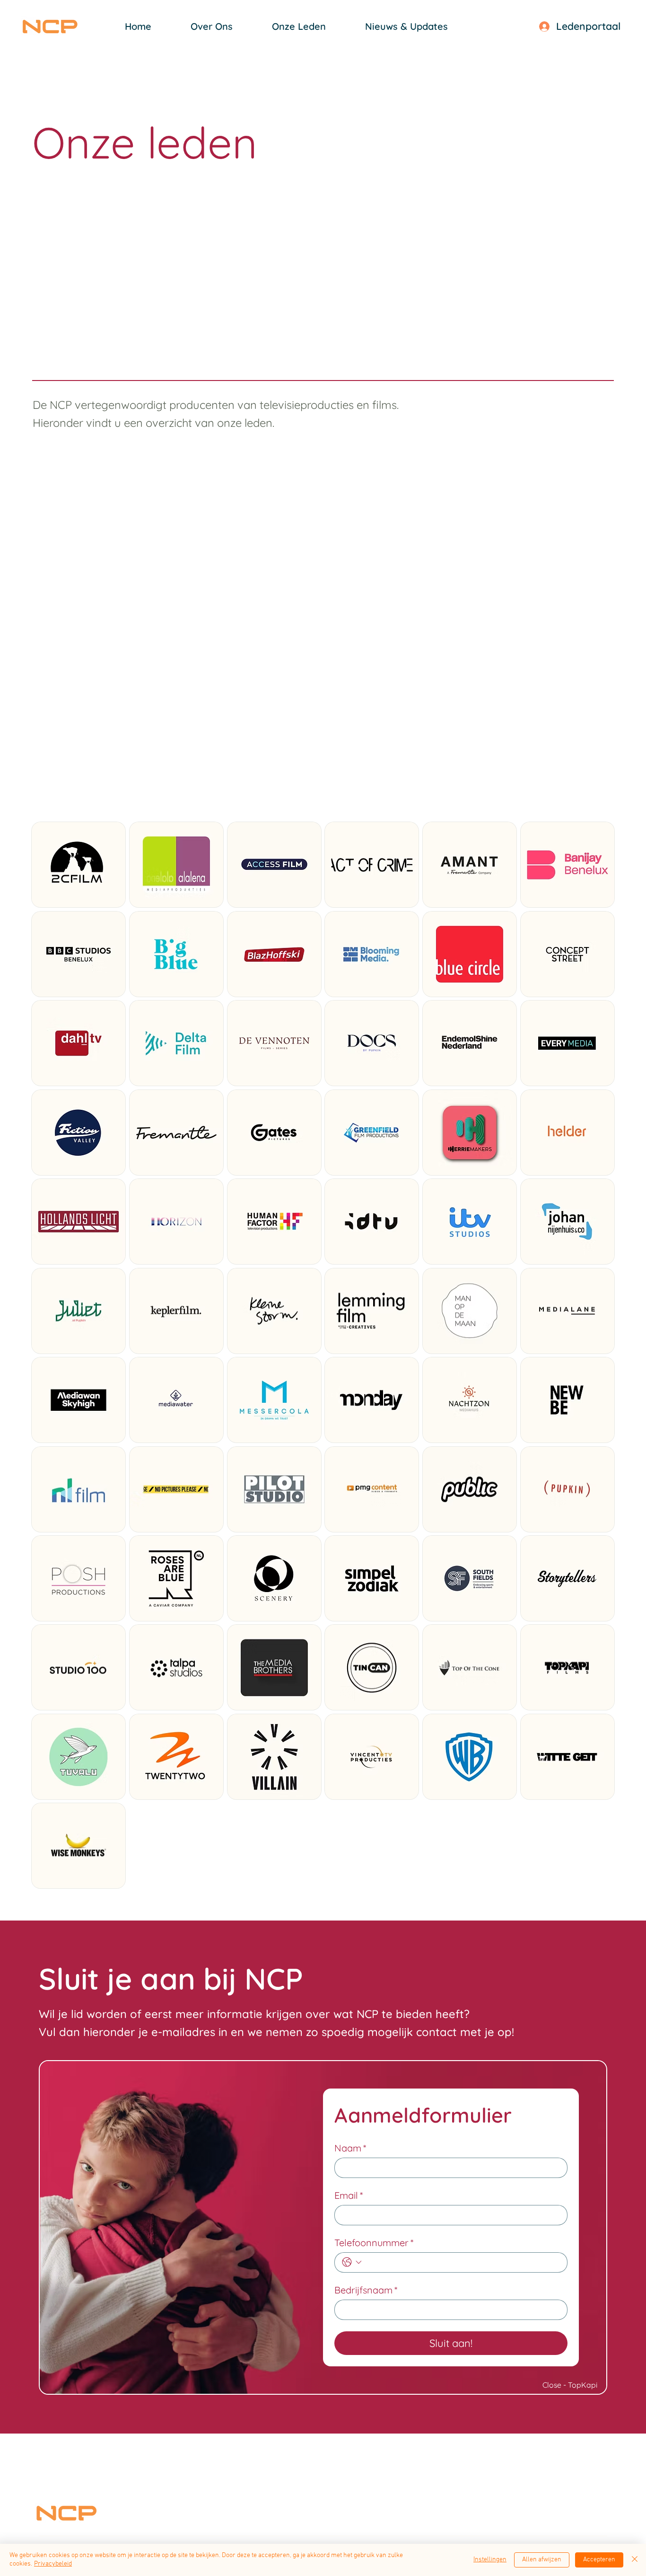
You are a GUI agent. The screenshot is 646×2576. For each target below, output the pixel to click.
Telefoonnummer (374, 2243)
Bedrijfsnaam (366, 2290)
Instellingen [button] (490, 2560)
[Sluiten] (635, 2560)
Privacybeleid (53, 2564)
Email (349, 2195)
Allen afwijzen (542, 2560)
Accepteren (599, 2560)
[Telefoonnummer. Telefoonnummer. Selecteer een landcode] (352, 2262)
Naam (350, 2148)
